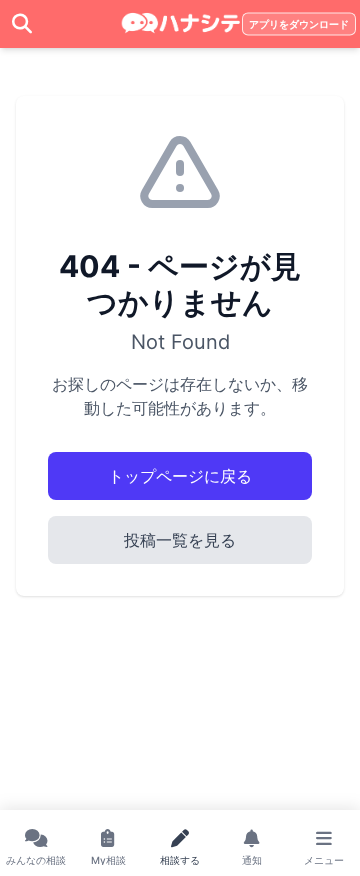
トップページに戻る (180, 476)
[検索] (22, 24)
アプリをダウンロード (299, 24)
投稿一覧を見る (180, 540)
